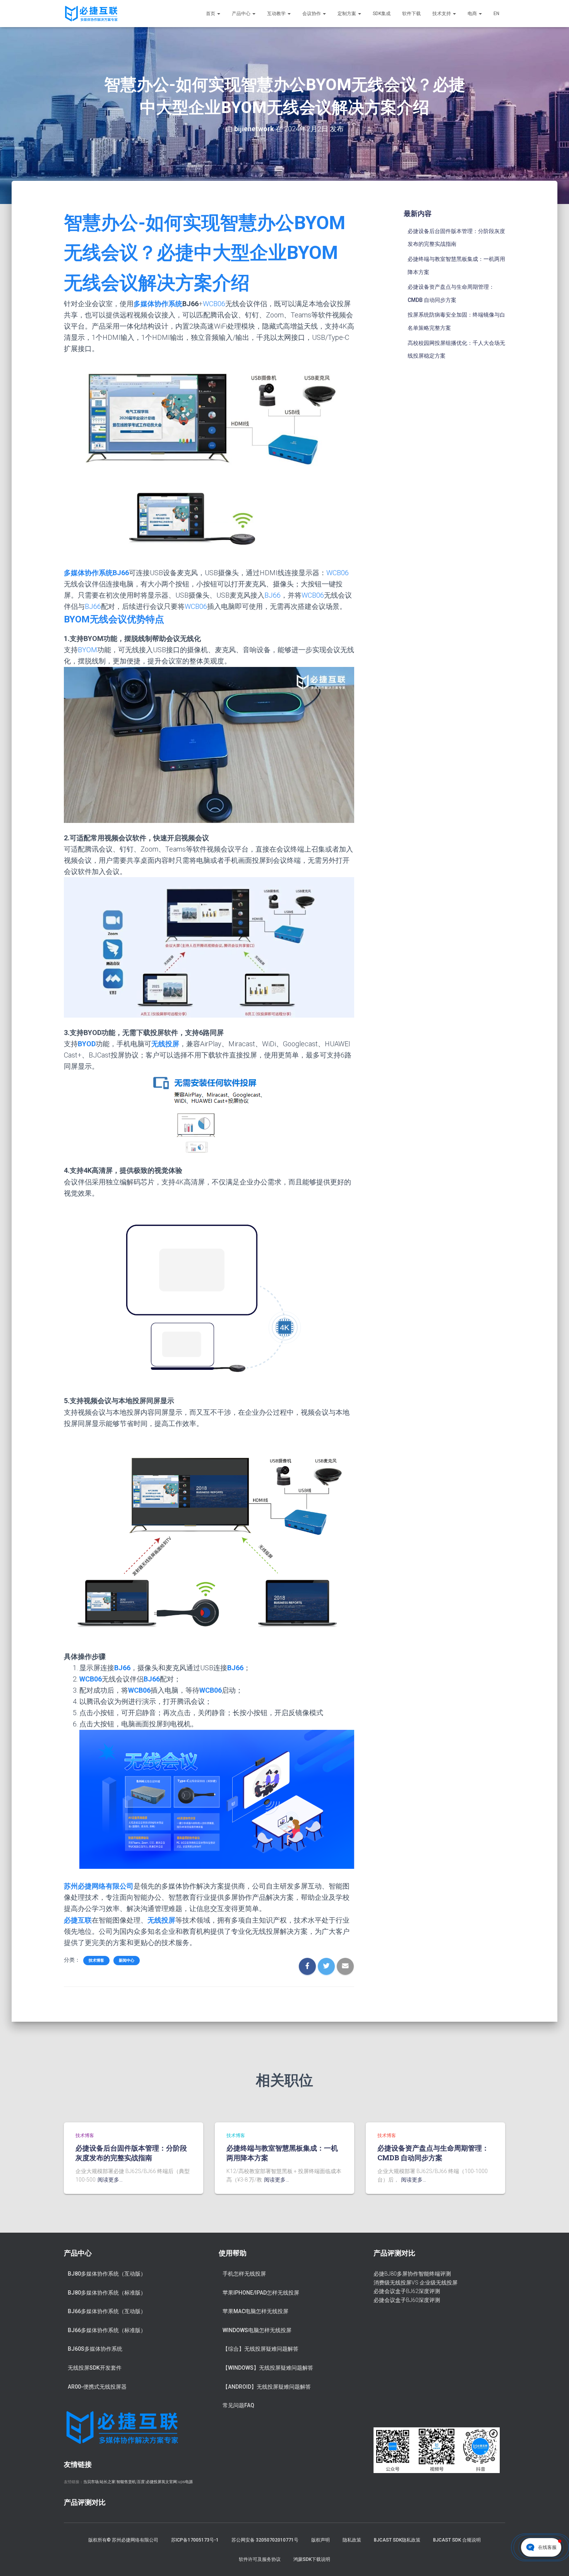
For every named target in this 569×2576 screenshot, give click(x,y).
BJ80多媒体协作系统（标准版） (107, 2293)
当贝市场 (91, 2482)
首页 (211, 14)
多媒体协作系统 (158, 304)
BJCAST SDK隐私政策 (397, 2540)
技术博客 (96, 1960)
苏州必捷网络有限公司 (99, 1886)
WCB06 (214, 304)
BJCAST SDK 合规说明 (457, 2540)
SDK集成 (382, 14)
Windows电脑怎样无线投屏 (257, 2330)
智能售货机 (126, 2482)
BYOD (87, 1044)
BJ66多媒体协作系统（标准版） (107, 2330)
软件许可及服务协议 (260, 2559)
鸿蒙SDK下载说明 (312, 2559)
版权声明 (320, 2540)
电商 (473, 14)
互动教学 (277, 14)
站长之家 (108, 2482)
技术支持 (442, 14)
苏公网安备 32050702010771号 (265, 2540)
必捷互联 (78, 1920)
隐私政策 (352, 2540)
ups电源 (185, 2482)
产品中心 (242, 14)
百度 (141, 2482)
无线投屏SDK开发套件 (95, 2368)
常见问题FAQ (238, 2405)
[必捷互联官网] (91, 14)
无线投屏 (161, 1920)
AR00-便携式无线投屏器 (97, 2387)
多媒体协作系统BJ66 (96, 573)
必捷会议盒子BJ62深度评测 (407, 2291)
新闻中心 (127, 1960)
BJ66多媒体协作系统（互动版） (107, 2311)
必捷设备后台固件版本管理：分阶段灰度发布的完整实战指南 (131, 2153)
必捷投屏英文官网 (161, 2482)
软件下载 (411, 14)
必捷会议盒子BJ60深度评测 (407, 2300)
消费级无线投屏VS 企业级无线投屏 (416, 2283)
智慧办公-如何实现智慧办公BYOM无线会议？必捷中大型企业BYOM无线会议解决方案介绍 (205, 253)
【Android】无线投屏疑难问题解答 (267, 2387)
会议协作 (312, 14)
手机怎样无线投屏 (244, 2274)
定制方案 (347, 14)
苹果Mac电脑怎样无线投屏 (255, 2311)
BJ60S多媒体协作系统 (95, 2349)
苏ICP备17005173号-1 (195, 2540)
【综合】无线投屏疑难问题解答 (261, 2349)
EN (496, 14)
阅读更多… (110, 2180)
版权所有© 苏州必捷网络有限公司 (123, 2540)
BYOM (87, 650)
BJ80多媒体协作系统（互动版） (107, 2274)
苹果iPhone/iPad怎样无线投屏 (261, 2293)
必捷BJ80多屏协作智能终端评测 (412, 2274)
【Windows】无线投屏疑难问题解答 (268, 2368)
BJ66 (273, 595)
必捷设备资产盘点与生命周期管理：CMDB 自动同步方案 (433, 2153)
